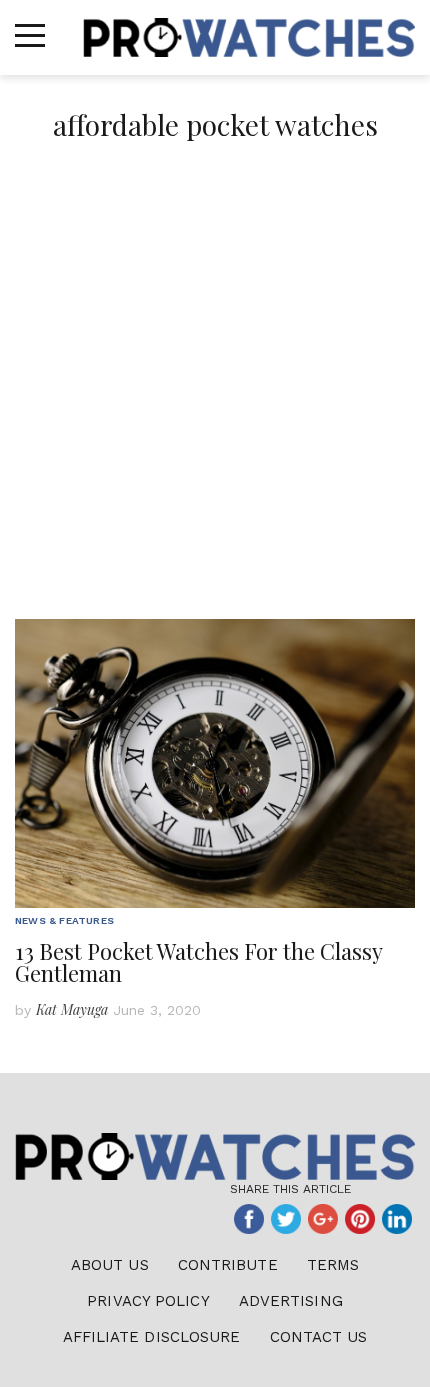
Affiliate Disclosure (152, 1337)
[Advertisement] (215, 394)
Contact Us (319, 1337)
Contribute (228, 1265)
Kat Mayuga (72, 1009)
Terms (333, 1265)
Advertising (291, 1301)
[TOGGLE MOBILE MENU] (30, 36)
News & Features (64, 920)
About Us (110, 1265)
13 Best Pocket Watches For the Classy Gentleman (198, 962)
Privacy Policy (148, 1301)
